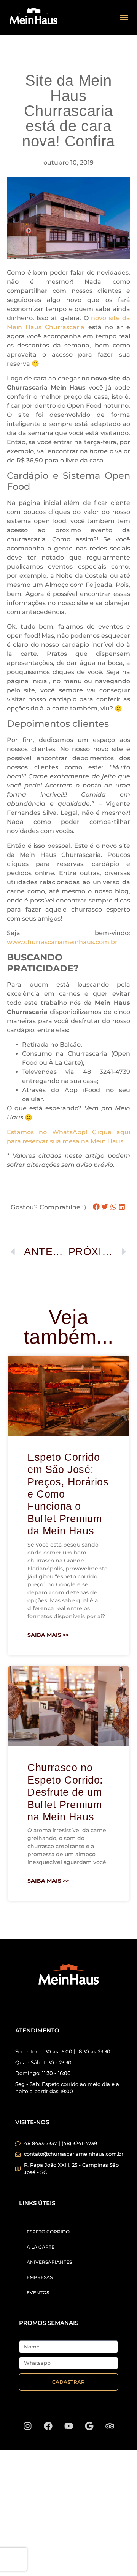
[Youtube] (68, 2426)
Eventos (38, 2292)
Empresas (40, 2277)
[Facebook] (48, 2426)
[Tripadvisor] (110, 2426)
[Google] (89, 2426)
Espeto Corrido (48, 2232)
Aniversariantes (49, 2262)
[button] (124, 18)
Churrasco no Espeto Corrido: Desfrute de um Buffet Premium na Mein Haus (65, 1792)
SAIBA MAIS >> (48, 1635)
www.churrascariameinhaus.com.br (62, 942)
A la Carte (41, 2247)
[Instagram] (27, 2426)
